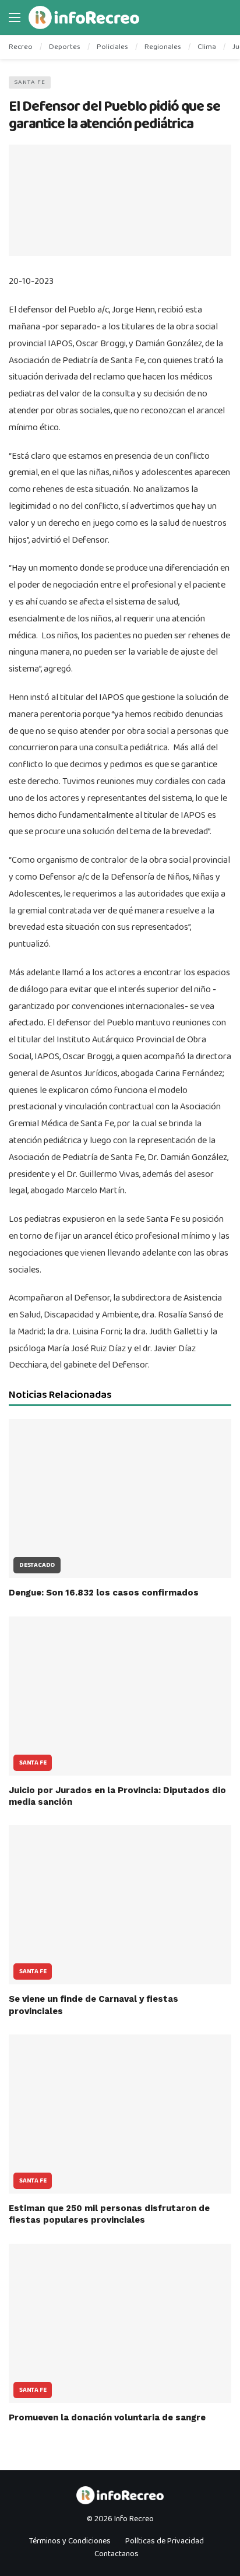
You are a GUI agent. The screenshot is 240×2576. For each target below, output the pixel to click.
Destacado (37, 1565)
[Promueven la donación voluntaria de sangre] (120, 2323)
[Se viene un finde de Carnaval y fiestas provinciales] (120, 1905)
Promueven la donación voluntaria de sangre (107, 2417)
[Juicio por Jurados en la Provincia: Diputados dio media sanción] (120, 1696)
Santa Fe (30, 82)
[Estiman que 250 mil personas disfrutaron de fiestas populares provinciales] (120, 2114)
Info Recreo (134, 2519)
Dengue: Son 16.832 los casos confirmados (104, 1593)
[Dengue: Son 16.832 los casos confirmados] (120, 1498)
